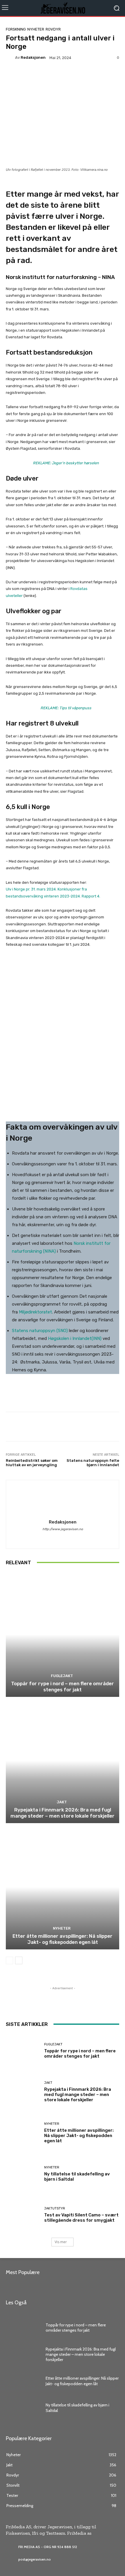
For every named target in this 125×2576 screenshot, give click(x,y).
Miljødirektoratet (35, 1312)
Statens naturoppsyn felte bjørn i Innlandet (93, 1463)
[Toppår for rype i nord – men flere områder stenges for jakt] (63, 1634)
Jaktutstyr (55, 2208)
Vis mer (61, 2242)
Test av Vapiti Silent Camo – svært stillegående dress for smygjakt (81, 2218)
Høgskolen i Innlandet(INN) (75, 1338)
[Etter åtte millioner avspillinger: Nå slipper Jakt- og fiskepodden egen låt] (63, 1887)
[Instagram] (63, 1538)
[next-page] (19, 1960)
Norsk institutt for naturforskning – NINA (60, 277)
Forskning (16, 29)
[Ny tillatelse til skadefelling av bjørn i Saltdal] (23, 2174)
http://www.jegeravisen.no (63, 1529)
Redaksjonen (33, 57)
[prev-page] (9, 1960)
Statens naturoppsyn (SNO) (40, 1331)
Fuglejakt (62, 1676)
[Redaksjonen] (10, 58)
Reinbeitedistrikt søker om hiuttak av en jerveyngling (32, 1463)
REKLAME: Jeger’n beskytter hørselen (66, 463)
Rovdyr (53, 29)
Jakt (62, 1802)
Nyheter (36, 29)
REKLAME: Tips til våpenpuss (66, 708)
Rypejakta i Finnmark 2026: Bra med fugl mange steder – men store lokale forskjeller (63, 1813)
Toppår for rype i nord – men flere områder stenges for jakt (63, 1686)
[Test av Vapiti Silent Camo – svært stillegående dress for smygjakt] (23, 2215)
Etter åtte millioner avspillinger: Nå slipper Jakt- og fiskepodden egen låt (63, 1939)
